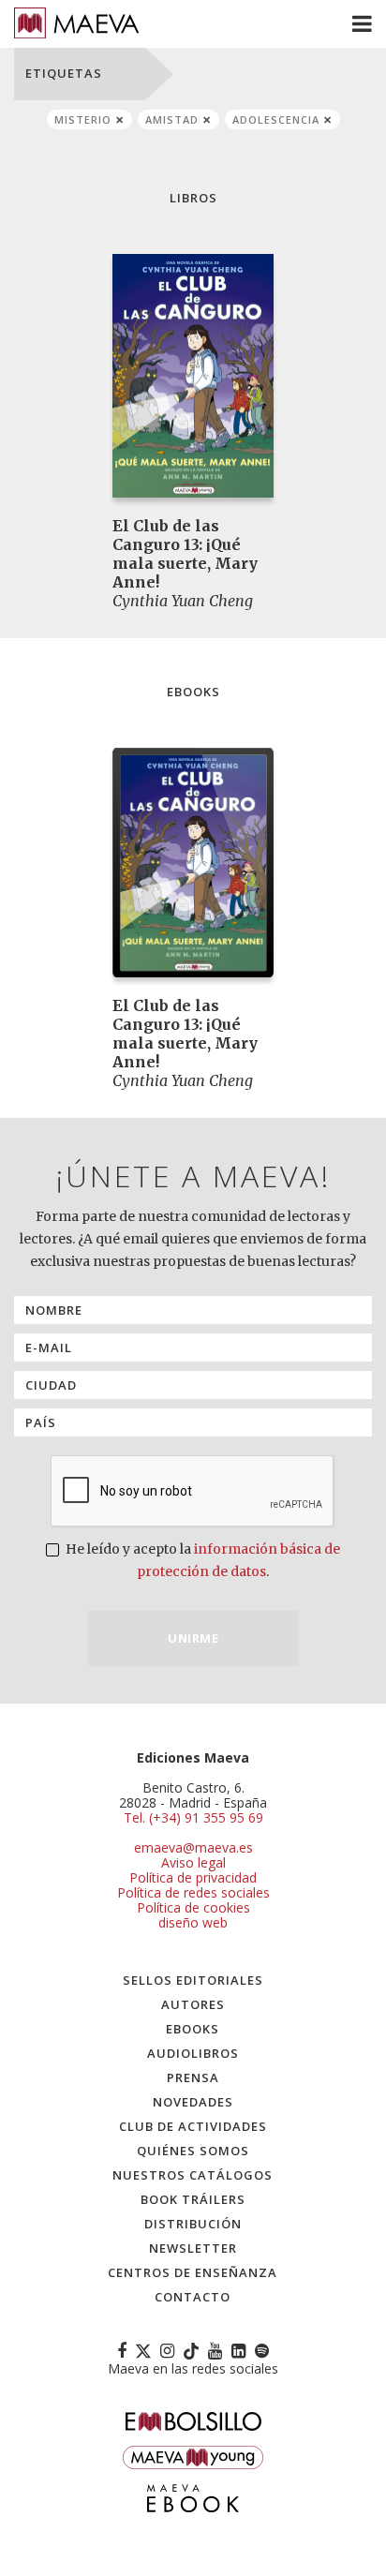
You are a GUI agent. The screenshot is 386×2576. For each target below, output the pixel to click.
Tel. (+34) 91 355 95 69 (193, 1818)
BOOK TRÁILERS (193, 2199)
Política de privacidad (193, 1877)
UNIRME (193, 1638)
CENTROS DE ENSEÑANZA (193, 2272)
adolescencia (276, 119)
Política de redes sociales (193, 1892)
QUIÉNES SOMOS (193, 2151)
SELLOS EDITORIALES (193, 1980)
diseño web (193, 1922)
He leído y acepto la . (201, 1560)
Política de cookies (193, 1907)
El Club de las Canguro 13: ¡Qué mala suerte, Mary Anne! (185, 554)
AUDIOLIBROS (193, 2053)
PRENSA (193, 2077)
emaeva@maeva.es (193, 1847)
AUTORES (193, 2004)
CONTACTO (193, 2297)
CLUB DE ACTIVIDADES (193, 2126)
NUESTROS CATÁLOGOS (193, 2175)
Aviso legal (193, 1862)
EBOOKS (193, 2029)
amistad (172, 119)
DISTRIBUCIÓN (193, 2224)
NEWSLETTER (193, 2248)
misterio (83, 119)
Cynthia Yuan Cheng (183, 601)
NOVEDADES (193, 2102)
